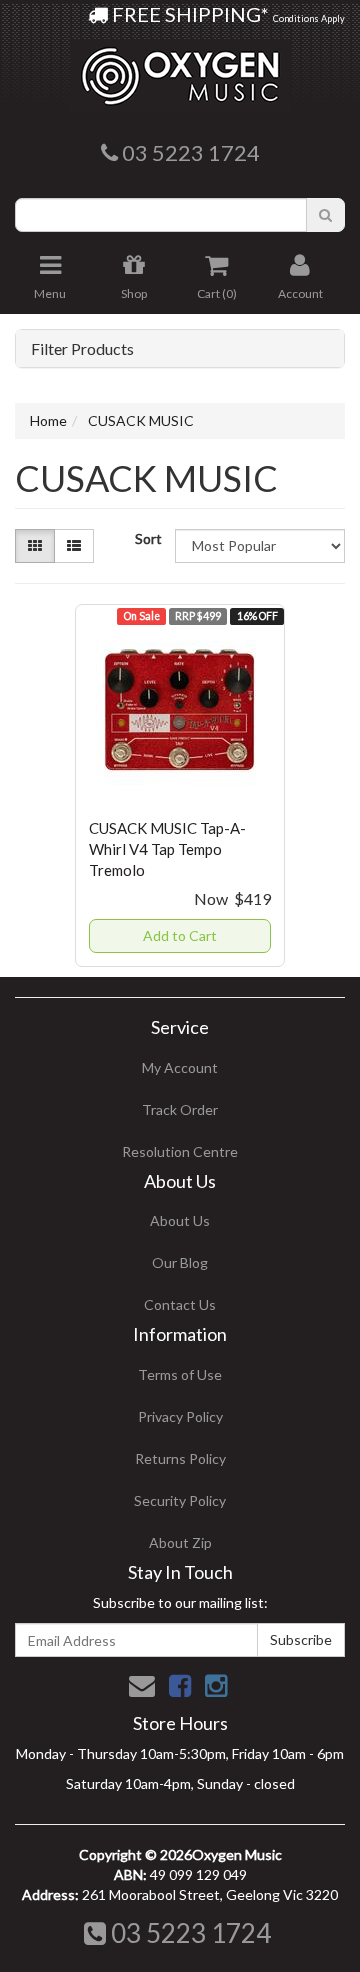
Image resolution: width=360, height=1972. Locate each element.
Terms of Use (180, 1374)
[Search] (325, 215)
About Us (180, 1220)
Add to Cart (180, 935)
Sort (147, 538)
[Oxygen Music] (180, 68)
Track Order (180, 1109)
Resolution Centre (180, 1151)
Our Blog (180, 1262)
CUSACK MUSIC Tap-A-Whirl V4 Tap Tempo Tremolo (167, 849)
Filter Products (82, 349)
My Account (180, 1067)
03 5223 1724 (188, 1933)
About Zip (180, 1542)
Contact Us (180, 1304)
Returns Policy (180, 1458)
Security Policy (180, 1500)
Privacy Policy (180, 1416)
